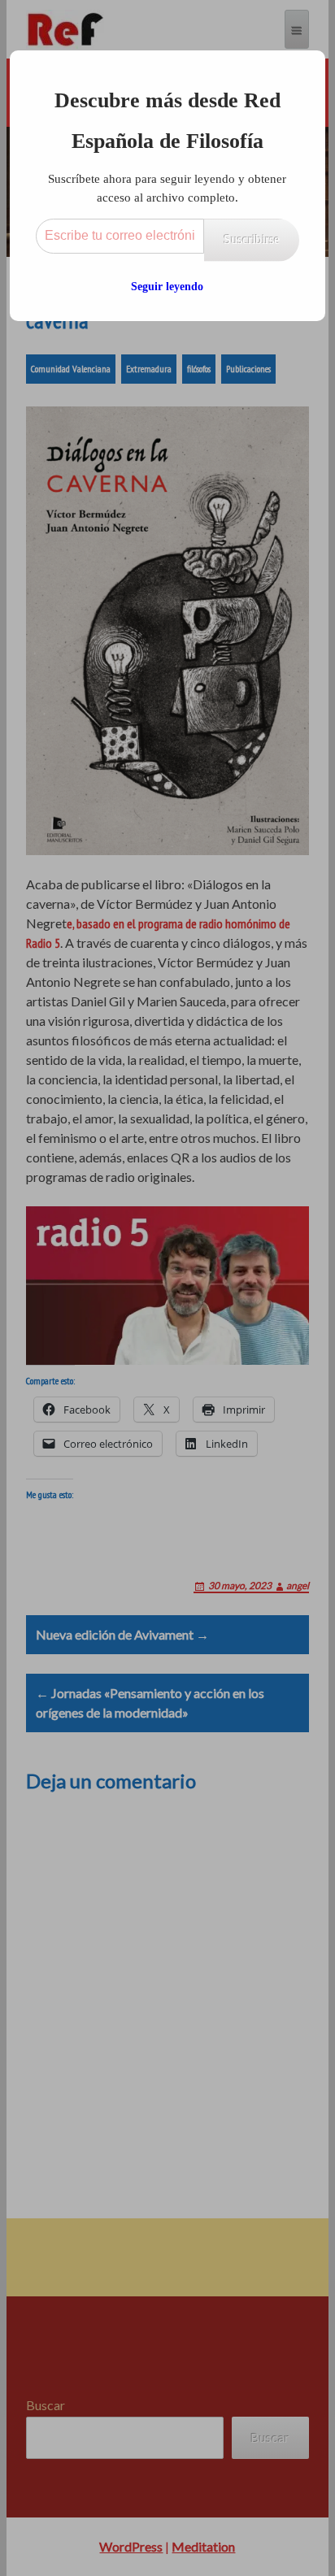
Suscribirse (252, 239)
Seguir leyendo (167, 287)
